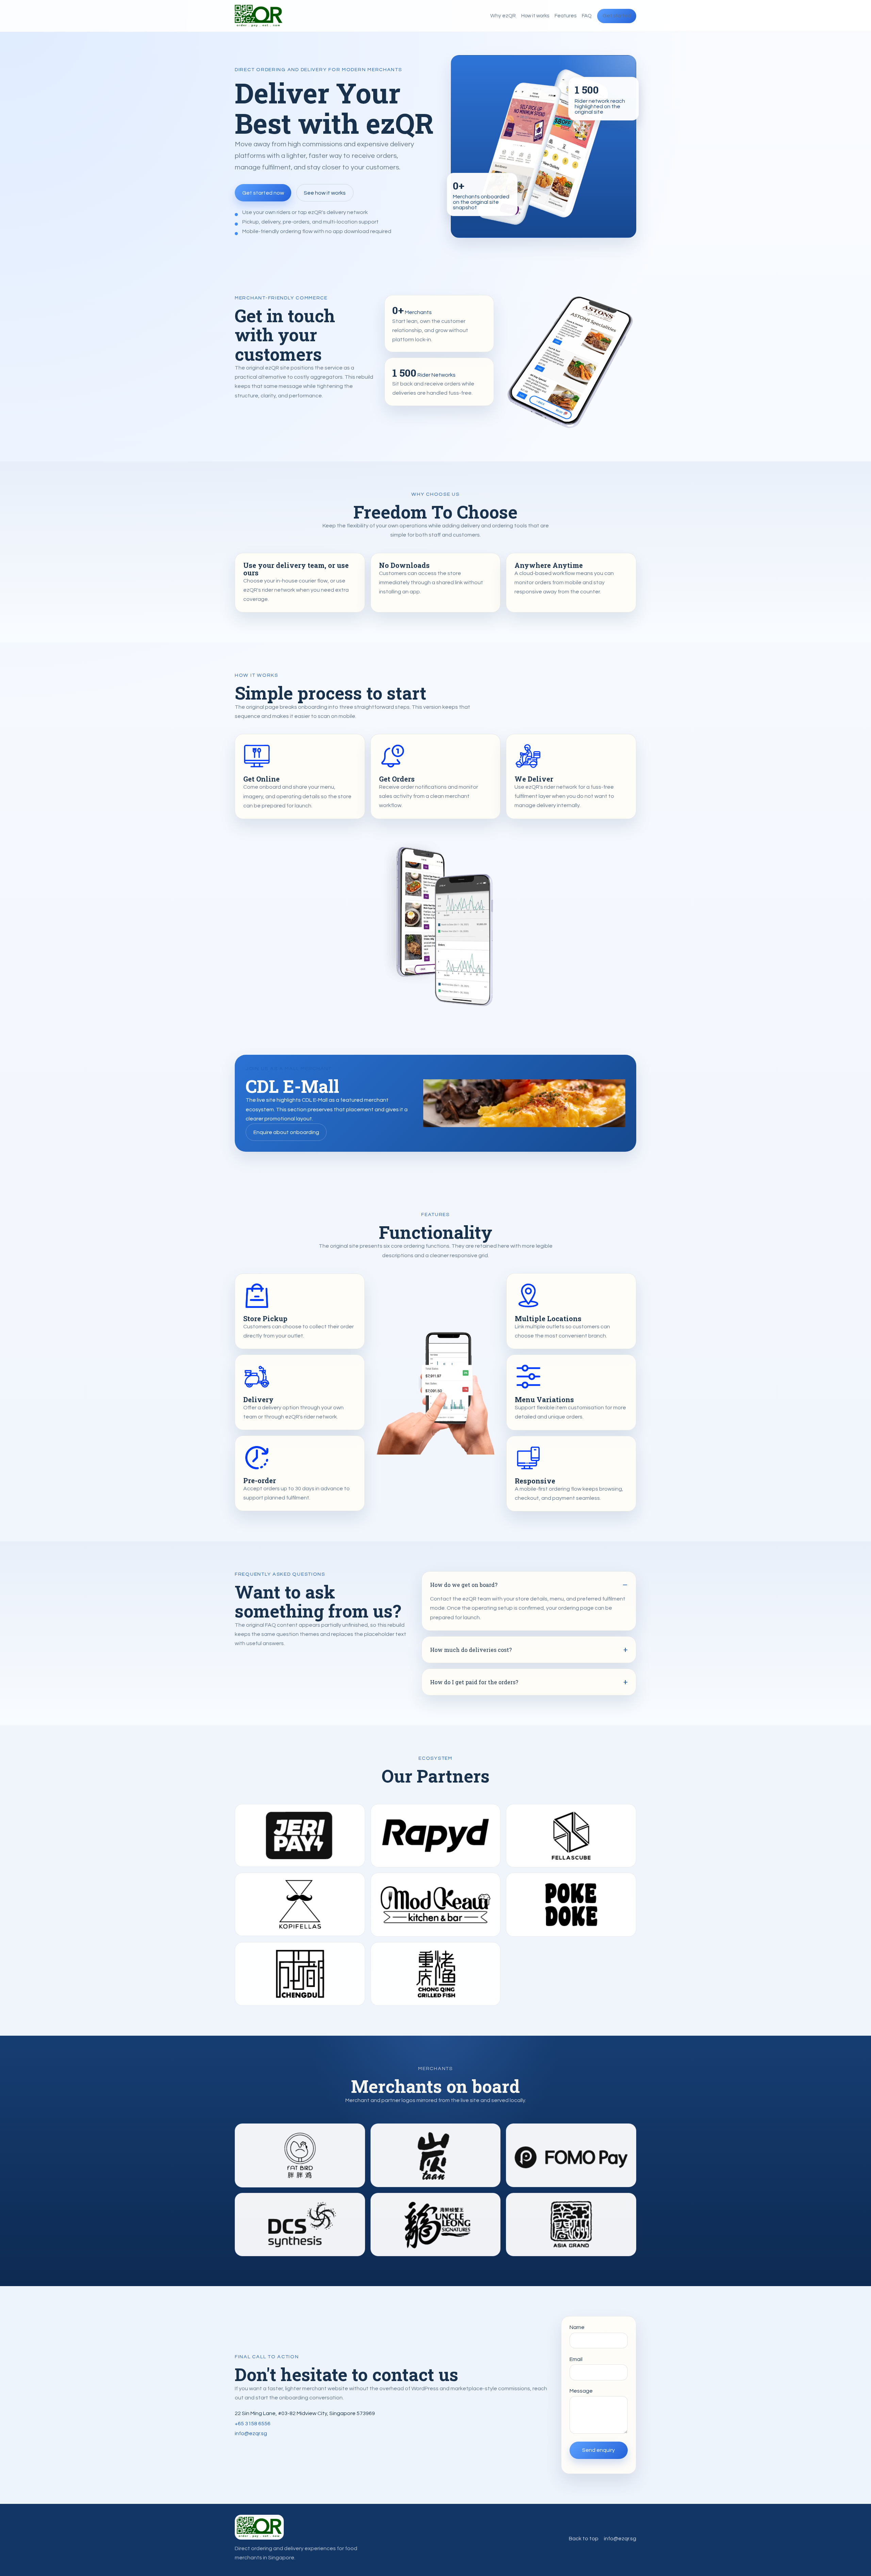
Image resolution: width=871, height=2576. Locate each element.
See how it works (325, 193)
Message (581, 2391)
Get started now (263, 193)
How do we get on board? (464, 1585)
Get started (617, 16)
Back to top (584, 2539)
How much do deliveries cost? (471, 1650)
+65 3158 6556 (253, 2424)
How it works (535, 16)
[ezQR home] (259, 16)
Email (576, 2359)
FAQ (587, 16)
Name (577, 2327)
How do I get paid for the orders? (474, 1682)
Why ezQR (503, 16)
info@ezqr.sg (251, 2433)
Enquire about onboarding (286, 1132)
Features (565, 16)
